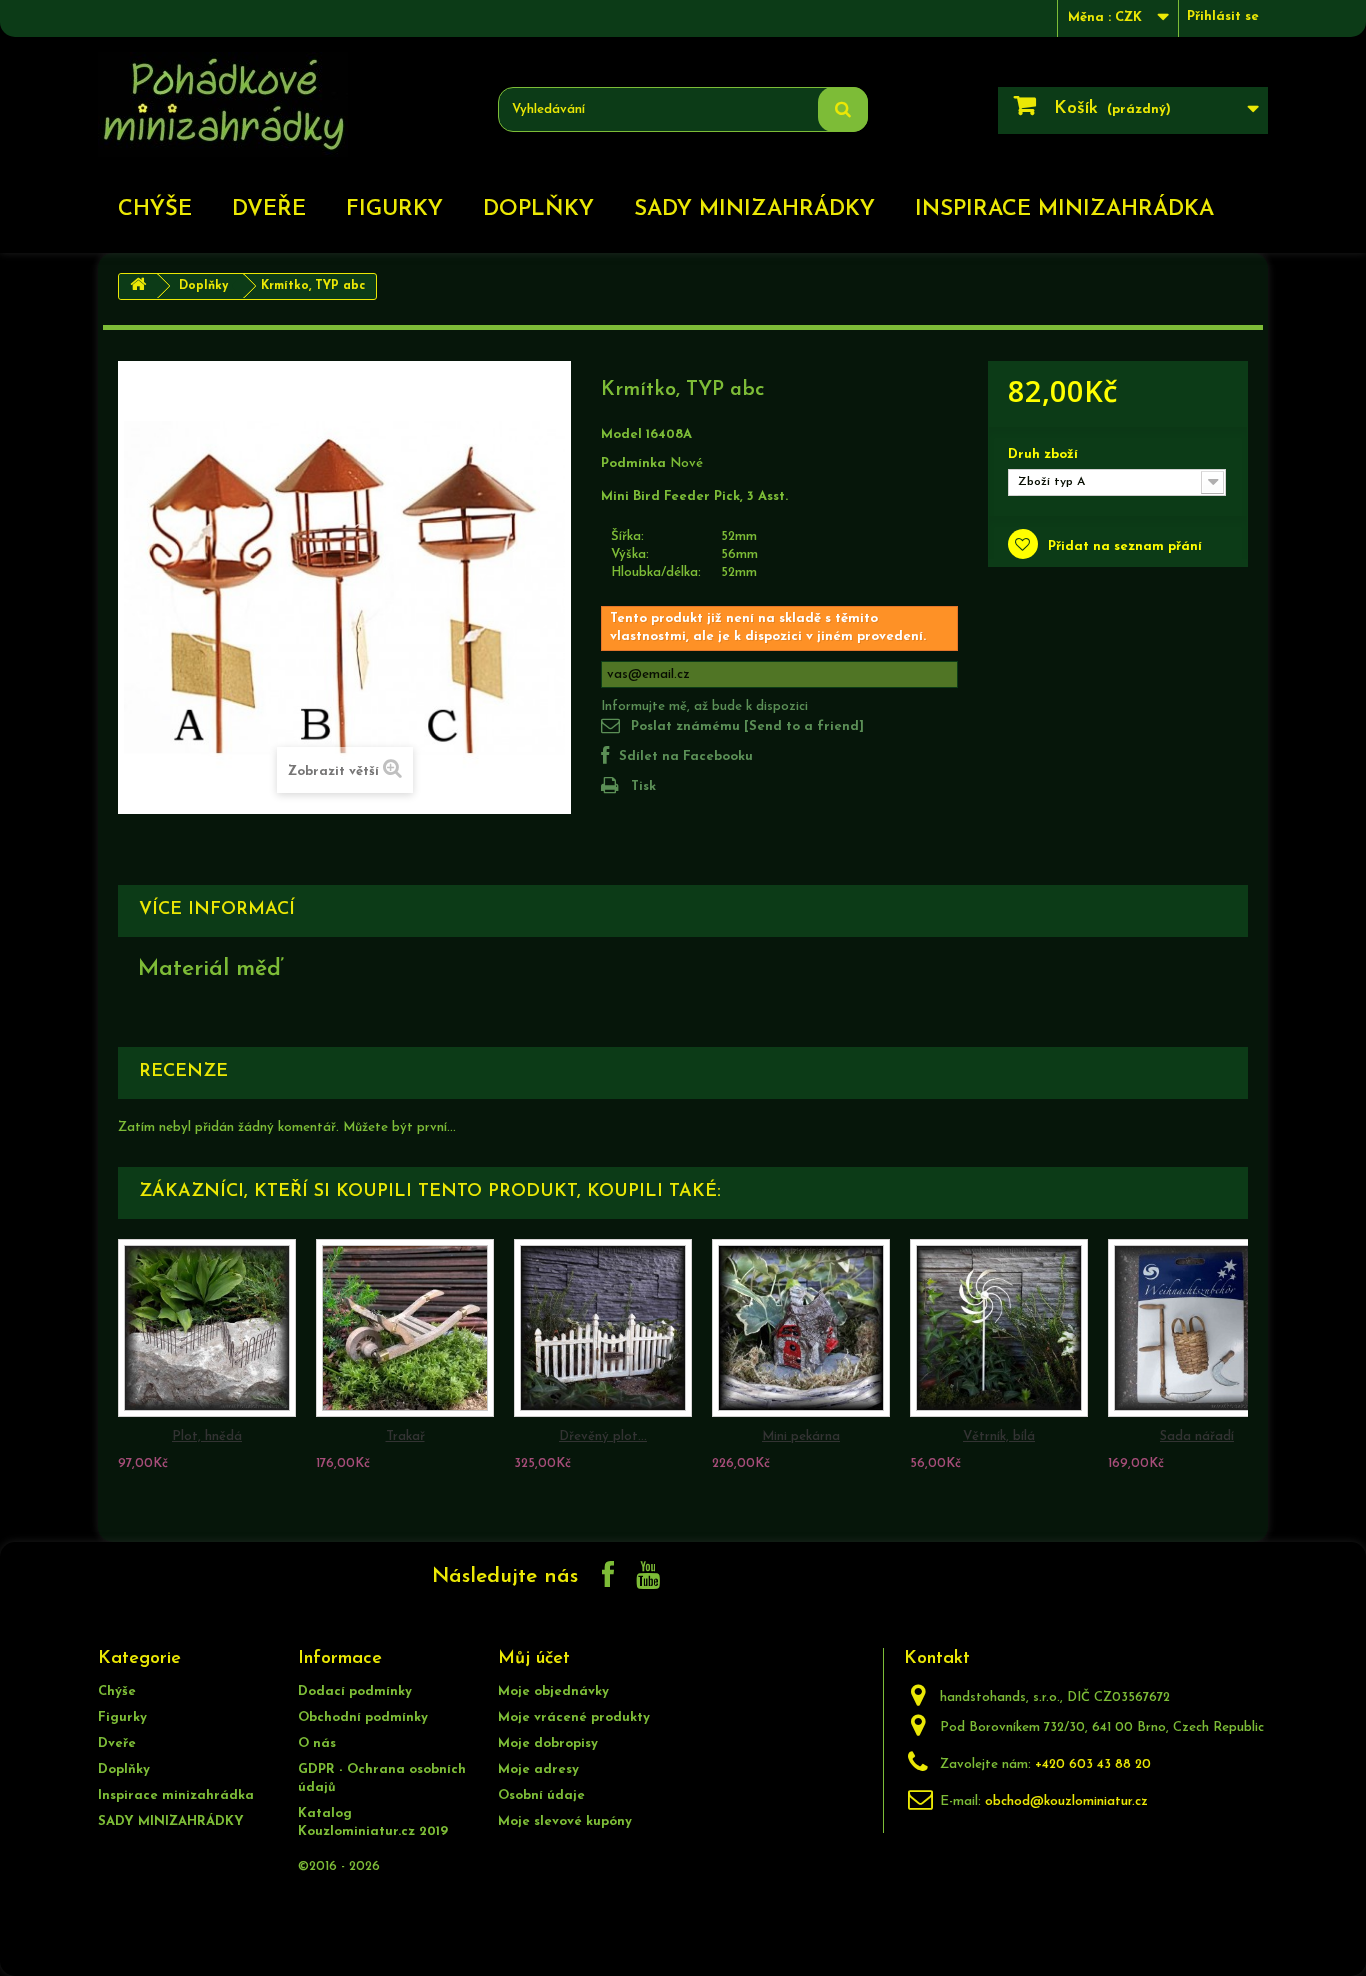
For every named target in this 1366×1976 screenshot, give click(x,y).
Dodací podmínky (355, 1691)
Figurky (394, 209)
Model (621, 434)
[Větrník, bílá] (999, 1328)
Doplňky (538, 209)
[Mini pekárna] (801, 1328)
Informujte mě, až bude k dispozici (704, 706)
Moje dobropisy (548, 1743)
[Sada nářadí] (1197, 1328)
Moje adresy (538, 1769)
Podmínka (633, 463)
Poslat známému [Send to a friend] (747, 726)
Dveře (269, 209)
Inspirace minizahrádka (1064, 209)
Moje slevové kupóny (565, 1821)
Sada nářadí (1197, 1436)
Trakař (405, 1436)
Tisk (643, 786)
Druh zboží (1045, 454)
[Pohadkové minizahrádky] (283, 104)
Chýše (155, 209)
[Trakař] (405, 1328)
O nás (317, 1743)
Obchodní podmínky (363, 1717)
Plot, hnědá (207, 1436)
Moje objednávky (553, 1691)
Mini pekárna (801, 1436)
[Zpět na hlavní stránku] (138, 286)
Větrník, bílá (999, 1436)
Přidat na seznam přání (1123, 546)
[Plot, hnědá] (207, 1328)
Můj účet (534, 1659)
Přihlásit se (1223, 16)
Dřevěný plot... (603, 1436)
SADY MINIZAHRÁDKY (754, 209)
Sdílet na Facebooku (686, 756)
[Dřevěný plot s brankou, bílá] (603, 1328)
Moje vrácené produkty (574, 1717)
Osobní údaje (541, 1795)
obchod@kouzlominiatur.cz (1066, 1801)
